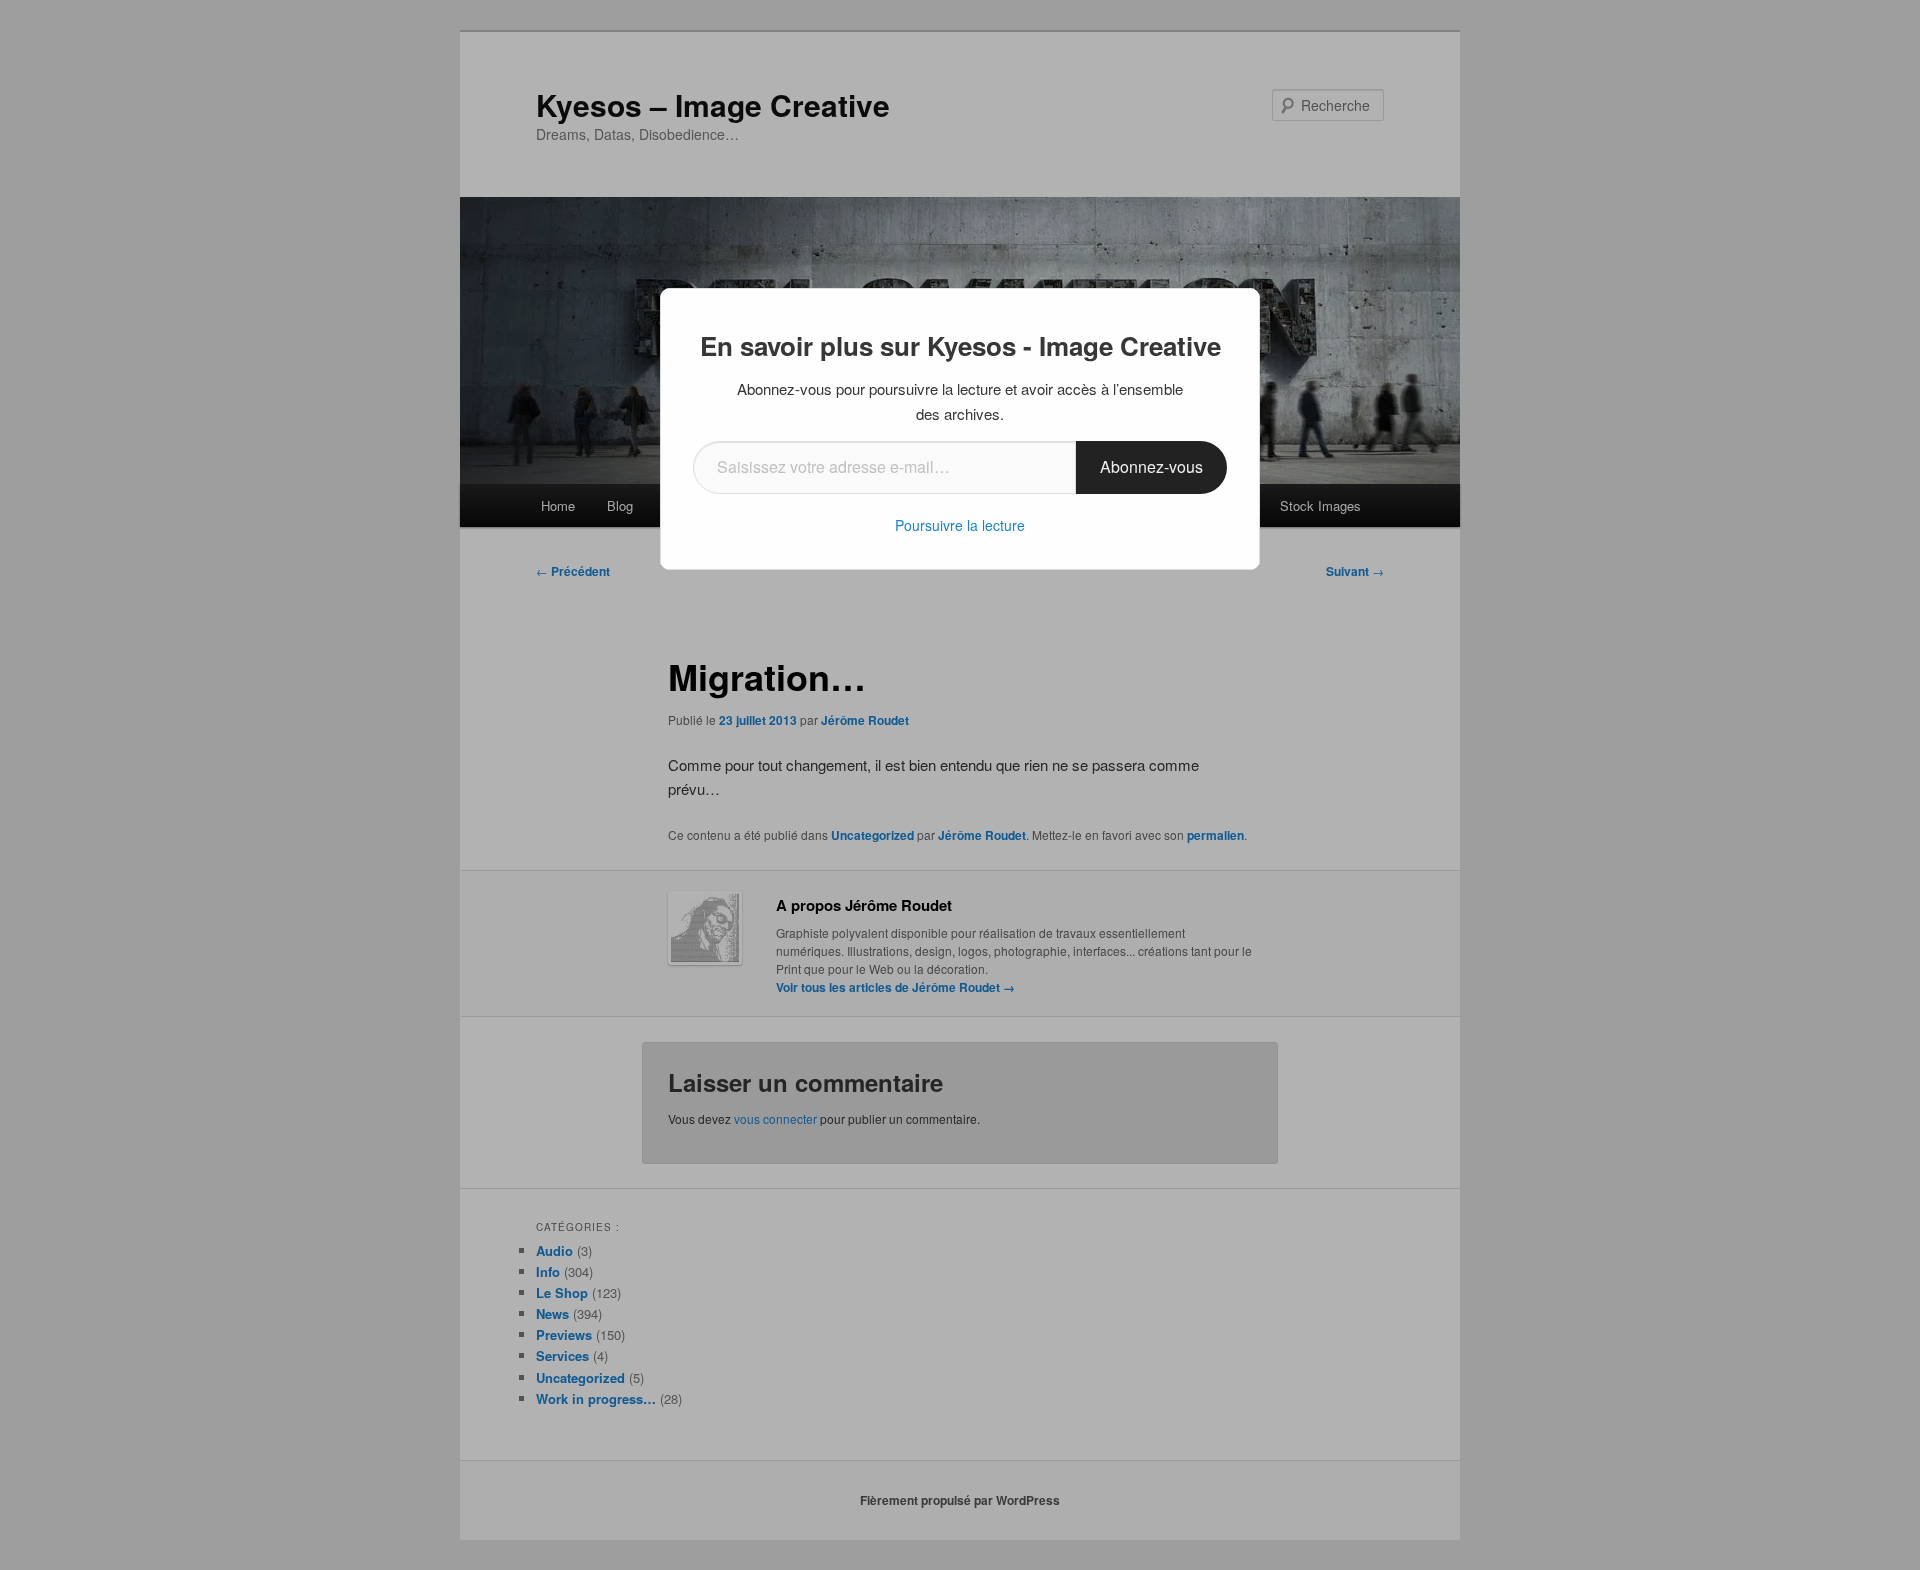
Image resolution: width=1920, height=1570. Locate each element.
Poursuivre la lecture (960, 525)
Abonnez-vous (1151, 466)
